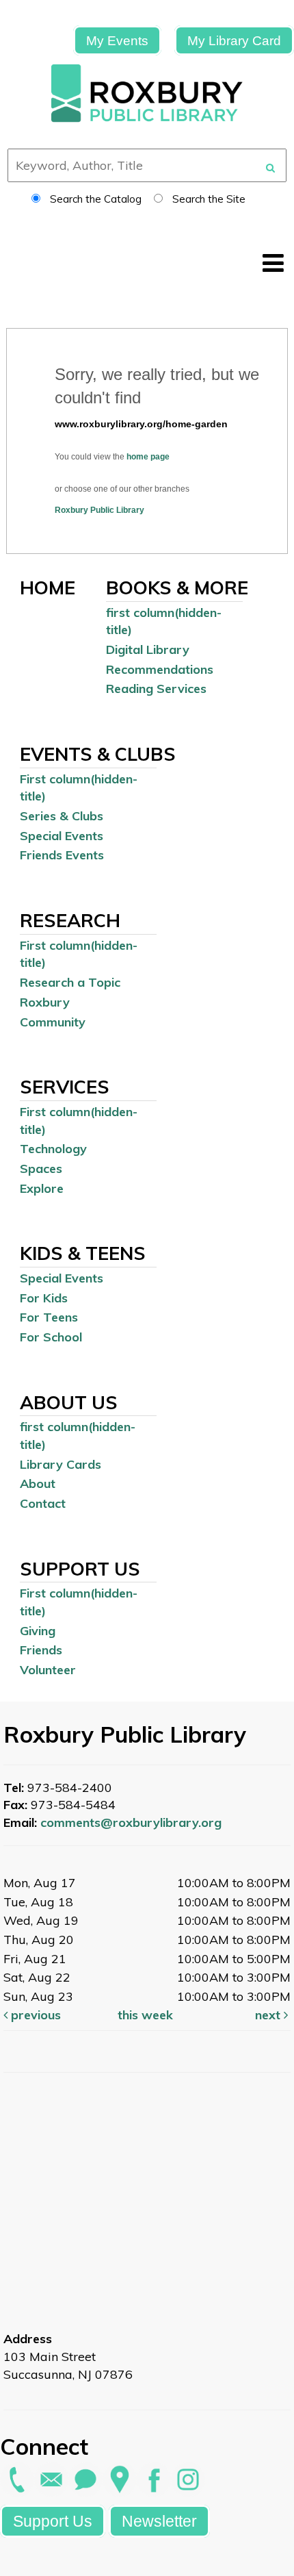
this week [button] (145, 2015)
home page (148, 457)
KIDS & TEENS (83, 1253)
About (38, 1483)
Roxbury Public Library (99, 510)
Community (53, 1022)
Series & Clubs (62, 816)
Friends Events (62, 855)
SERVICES (65, 1087)
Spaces (41, 1169)
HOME (48, 588)
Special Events (62, 836)
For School (51, 1337)
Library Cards (61, 1464)
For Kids (44, 1298)
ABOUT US (69, 1402)
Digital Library (148, 649)
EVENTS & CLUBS (98, 754)
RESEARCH (70, 920)
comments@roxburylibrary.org (131, 1822)
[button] (273, 263)
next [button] (269, 2015)
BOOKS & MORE (177, 588)
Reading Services (156, 689)
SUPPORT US (80, 1569)
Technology (53, 1149)
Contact (43, 1503)
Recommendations (160, 669)
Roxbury (45, 1002)
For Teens (49, 1317)
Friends (41, 1650)
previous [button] (34, 2015)
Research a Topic (70, 982)
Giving (38, 1631)
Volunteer (48, 1670)
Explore (42, 1188)
